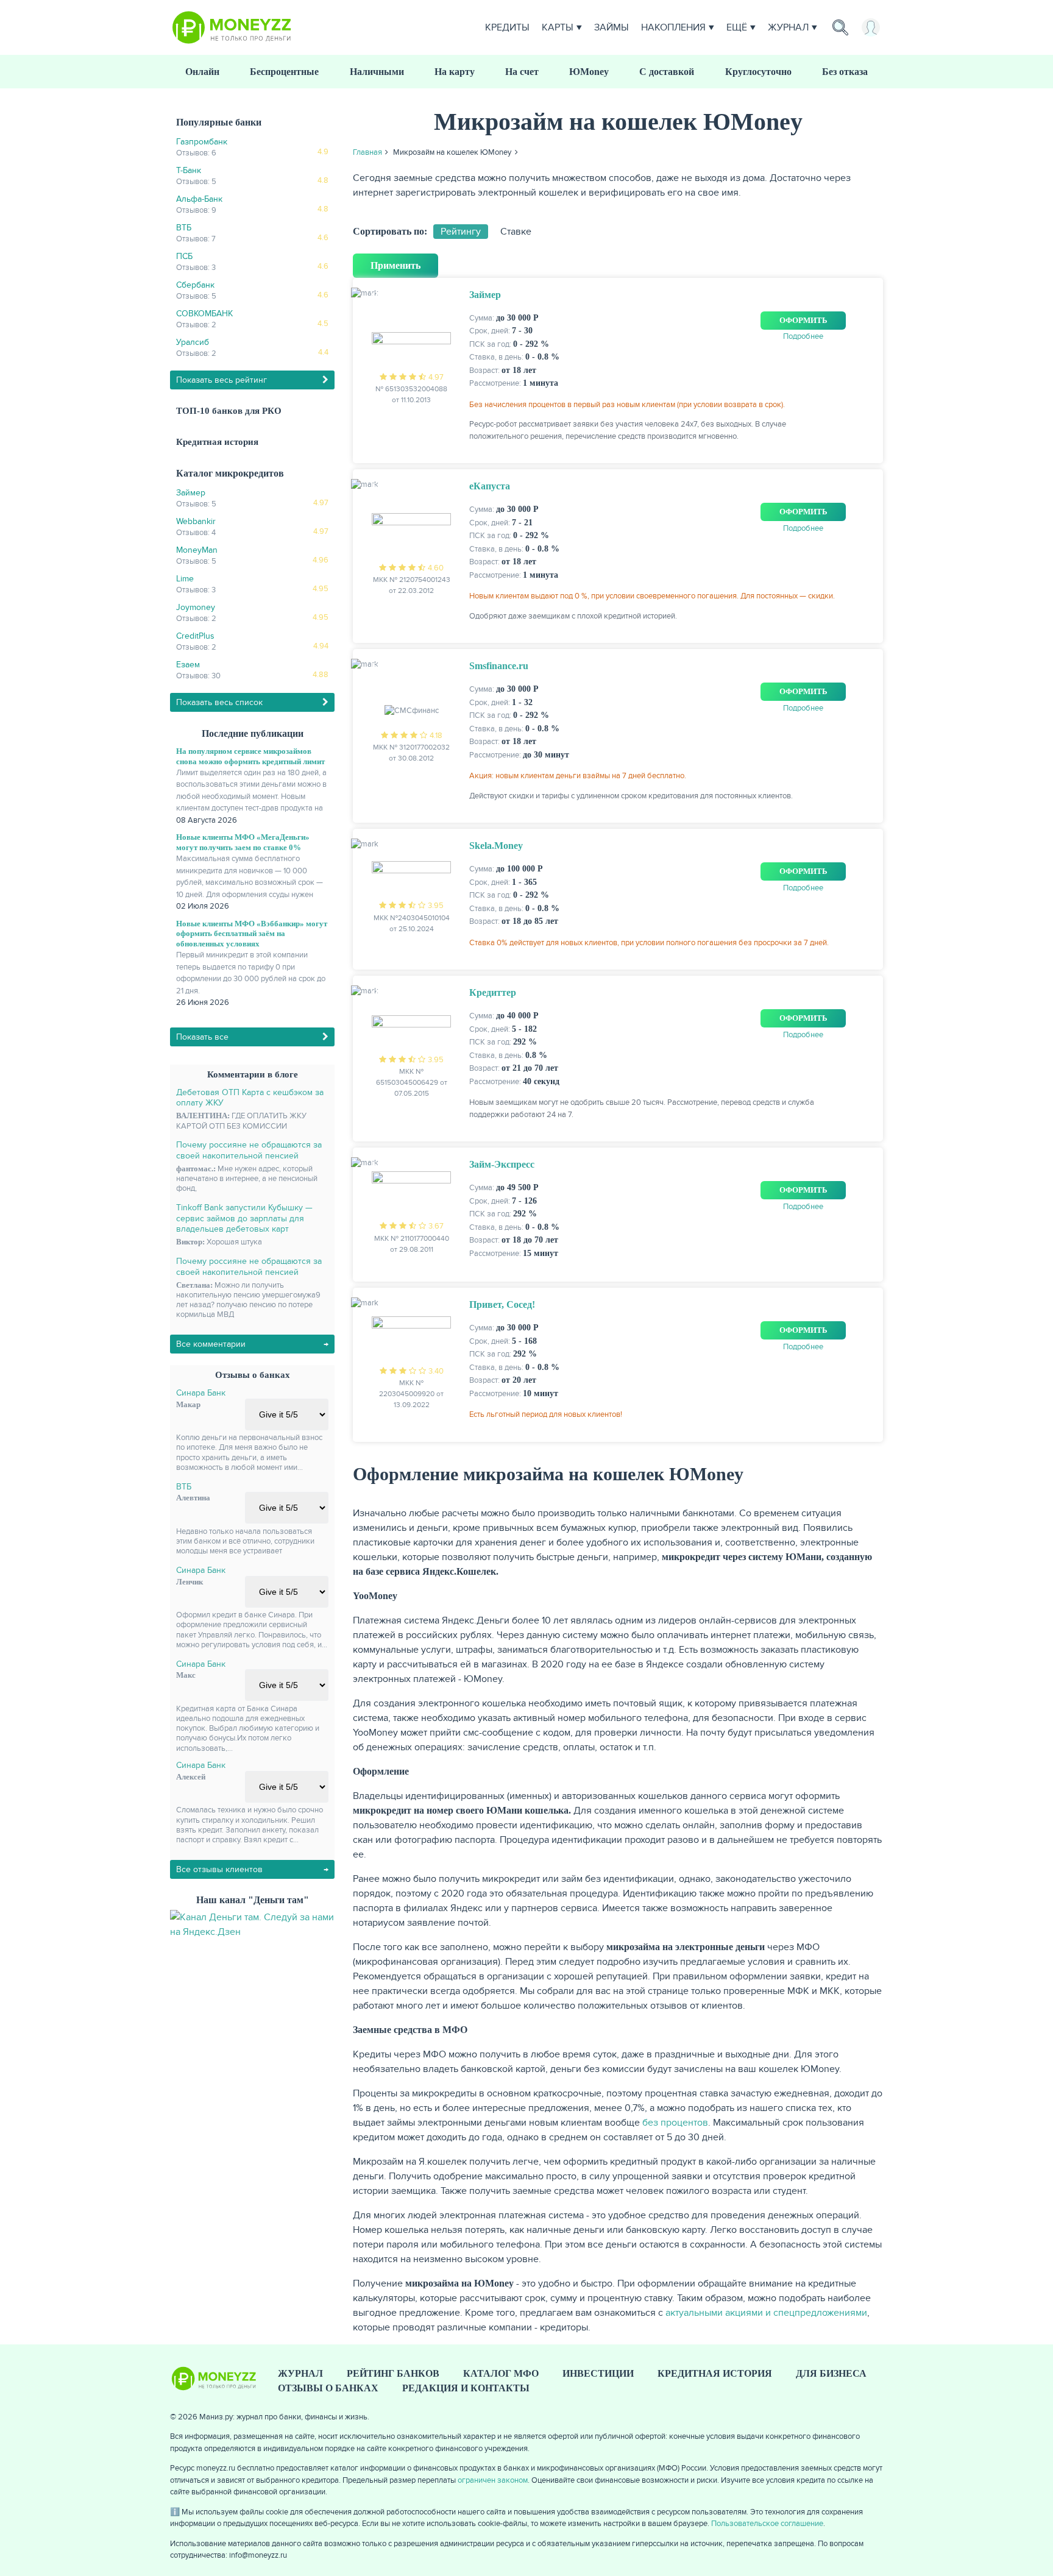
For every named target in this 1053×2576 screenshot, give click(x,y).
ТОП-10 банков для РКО (229, 411)
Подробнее (803, 336)
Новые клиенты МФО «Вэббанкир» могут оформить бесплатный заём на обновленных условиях (252, 934)
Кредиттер (493, 992)
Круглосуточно (758, 72)
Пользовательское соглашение (767, 2524)
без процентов (675, 2123)
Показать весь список (219, 702)
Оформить (803, 320)
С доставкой (667, 72)
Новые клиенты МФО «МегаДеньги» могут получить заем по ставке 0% (243, 842)
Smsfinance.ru (499, 666)
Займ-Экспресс (502, 1164)
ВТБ (184, 1487)
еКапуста (490, 486)
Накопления (673, 27)
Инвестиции (598, 2373)
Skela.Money (496, 846)
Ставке (516, 232)
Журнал (788, 27)
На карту (455, 72)
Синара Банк (201, 1393)
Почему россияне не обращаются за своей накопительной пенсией (249, 1150)
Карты (558, 27)
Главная (367, 152)
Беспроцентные (284, 72)
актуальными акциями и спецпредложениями (766, 2313)
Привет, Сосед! (502, 1304)
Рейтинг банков (393, 2373)
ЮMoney (589, 72)
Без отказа (845, 72)
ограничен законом (493, 2480)
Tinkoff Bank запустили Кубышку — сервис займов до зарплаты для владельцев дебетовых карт (244, 1218)
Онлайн (202, 72)
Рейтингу (461, 232)
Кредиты (507, 27)
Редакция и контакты (466, 2388)
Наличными (377, 72)
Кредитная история (217, 442)
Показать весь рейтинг (222, 380)
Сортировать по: (390, 231)
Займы (612, 27)
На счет (522, 72)
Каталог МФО (501, 2373)
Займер (485, 295)
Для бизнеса (831, 2373)
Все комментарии (211, 1344)
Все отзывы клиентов (219, 1869)
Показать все (202, 1037)
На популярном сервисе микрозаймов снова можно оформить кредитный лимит (250, 756)
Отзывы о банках (328, 2388)
